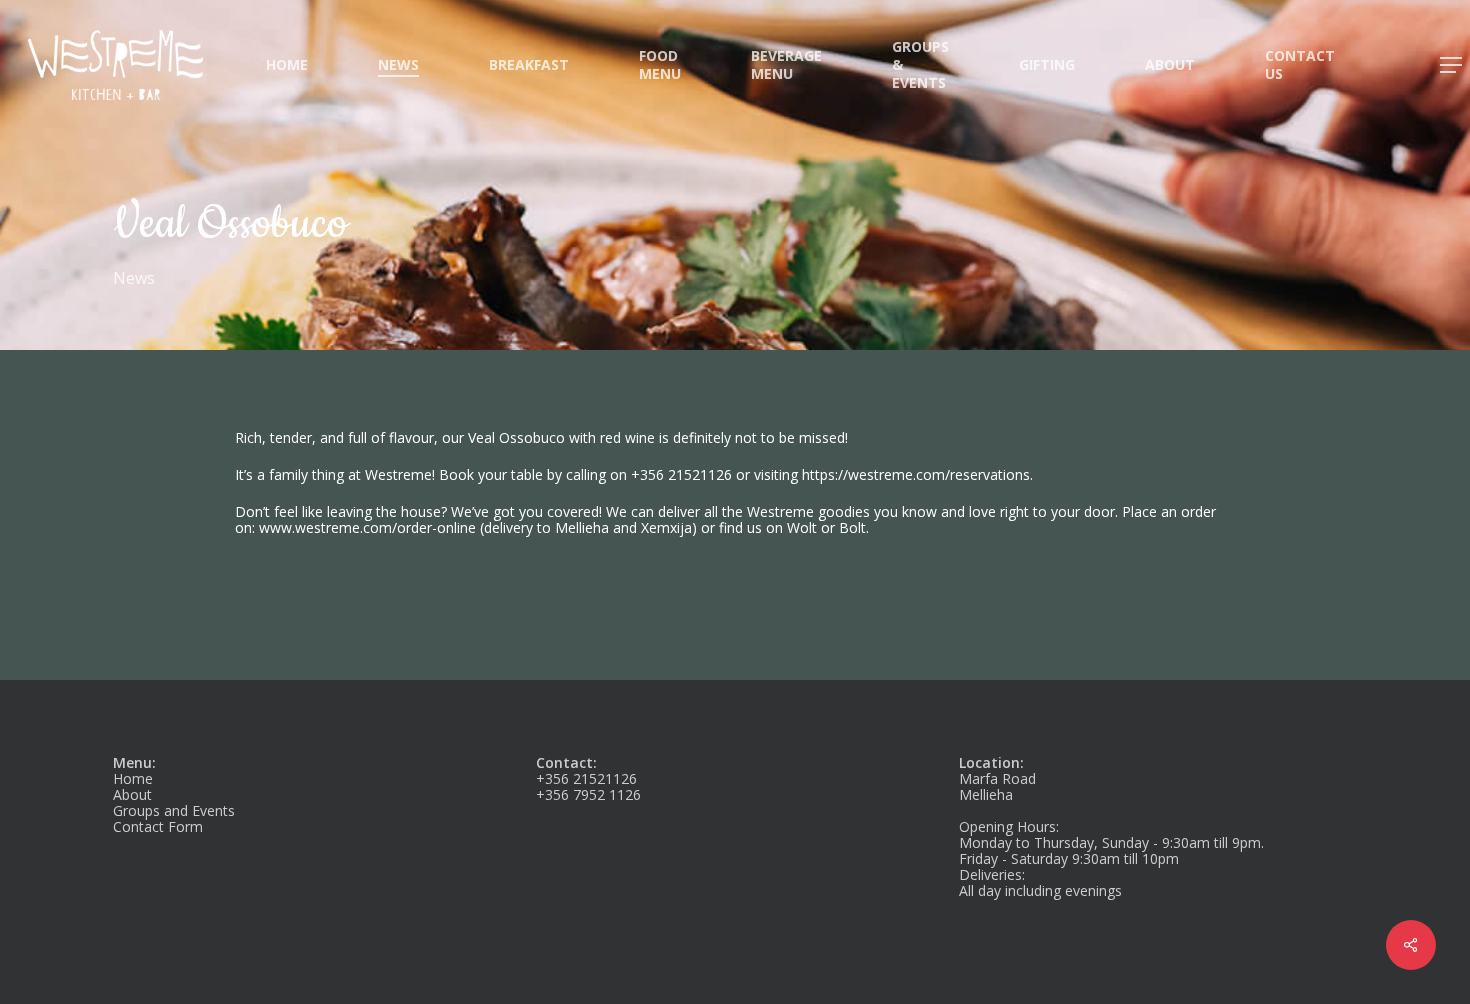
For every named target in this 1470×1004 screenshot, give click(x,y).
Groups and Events (174, 810)
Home (133, 778)
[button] (1452, 65)
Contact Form (158, 826)
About (132, 794)
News (134, 278)
